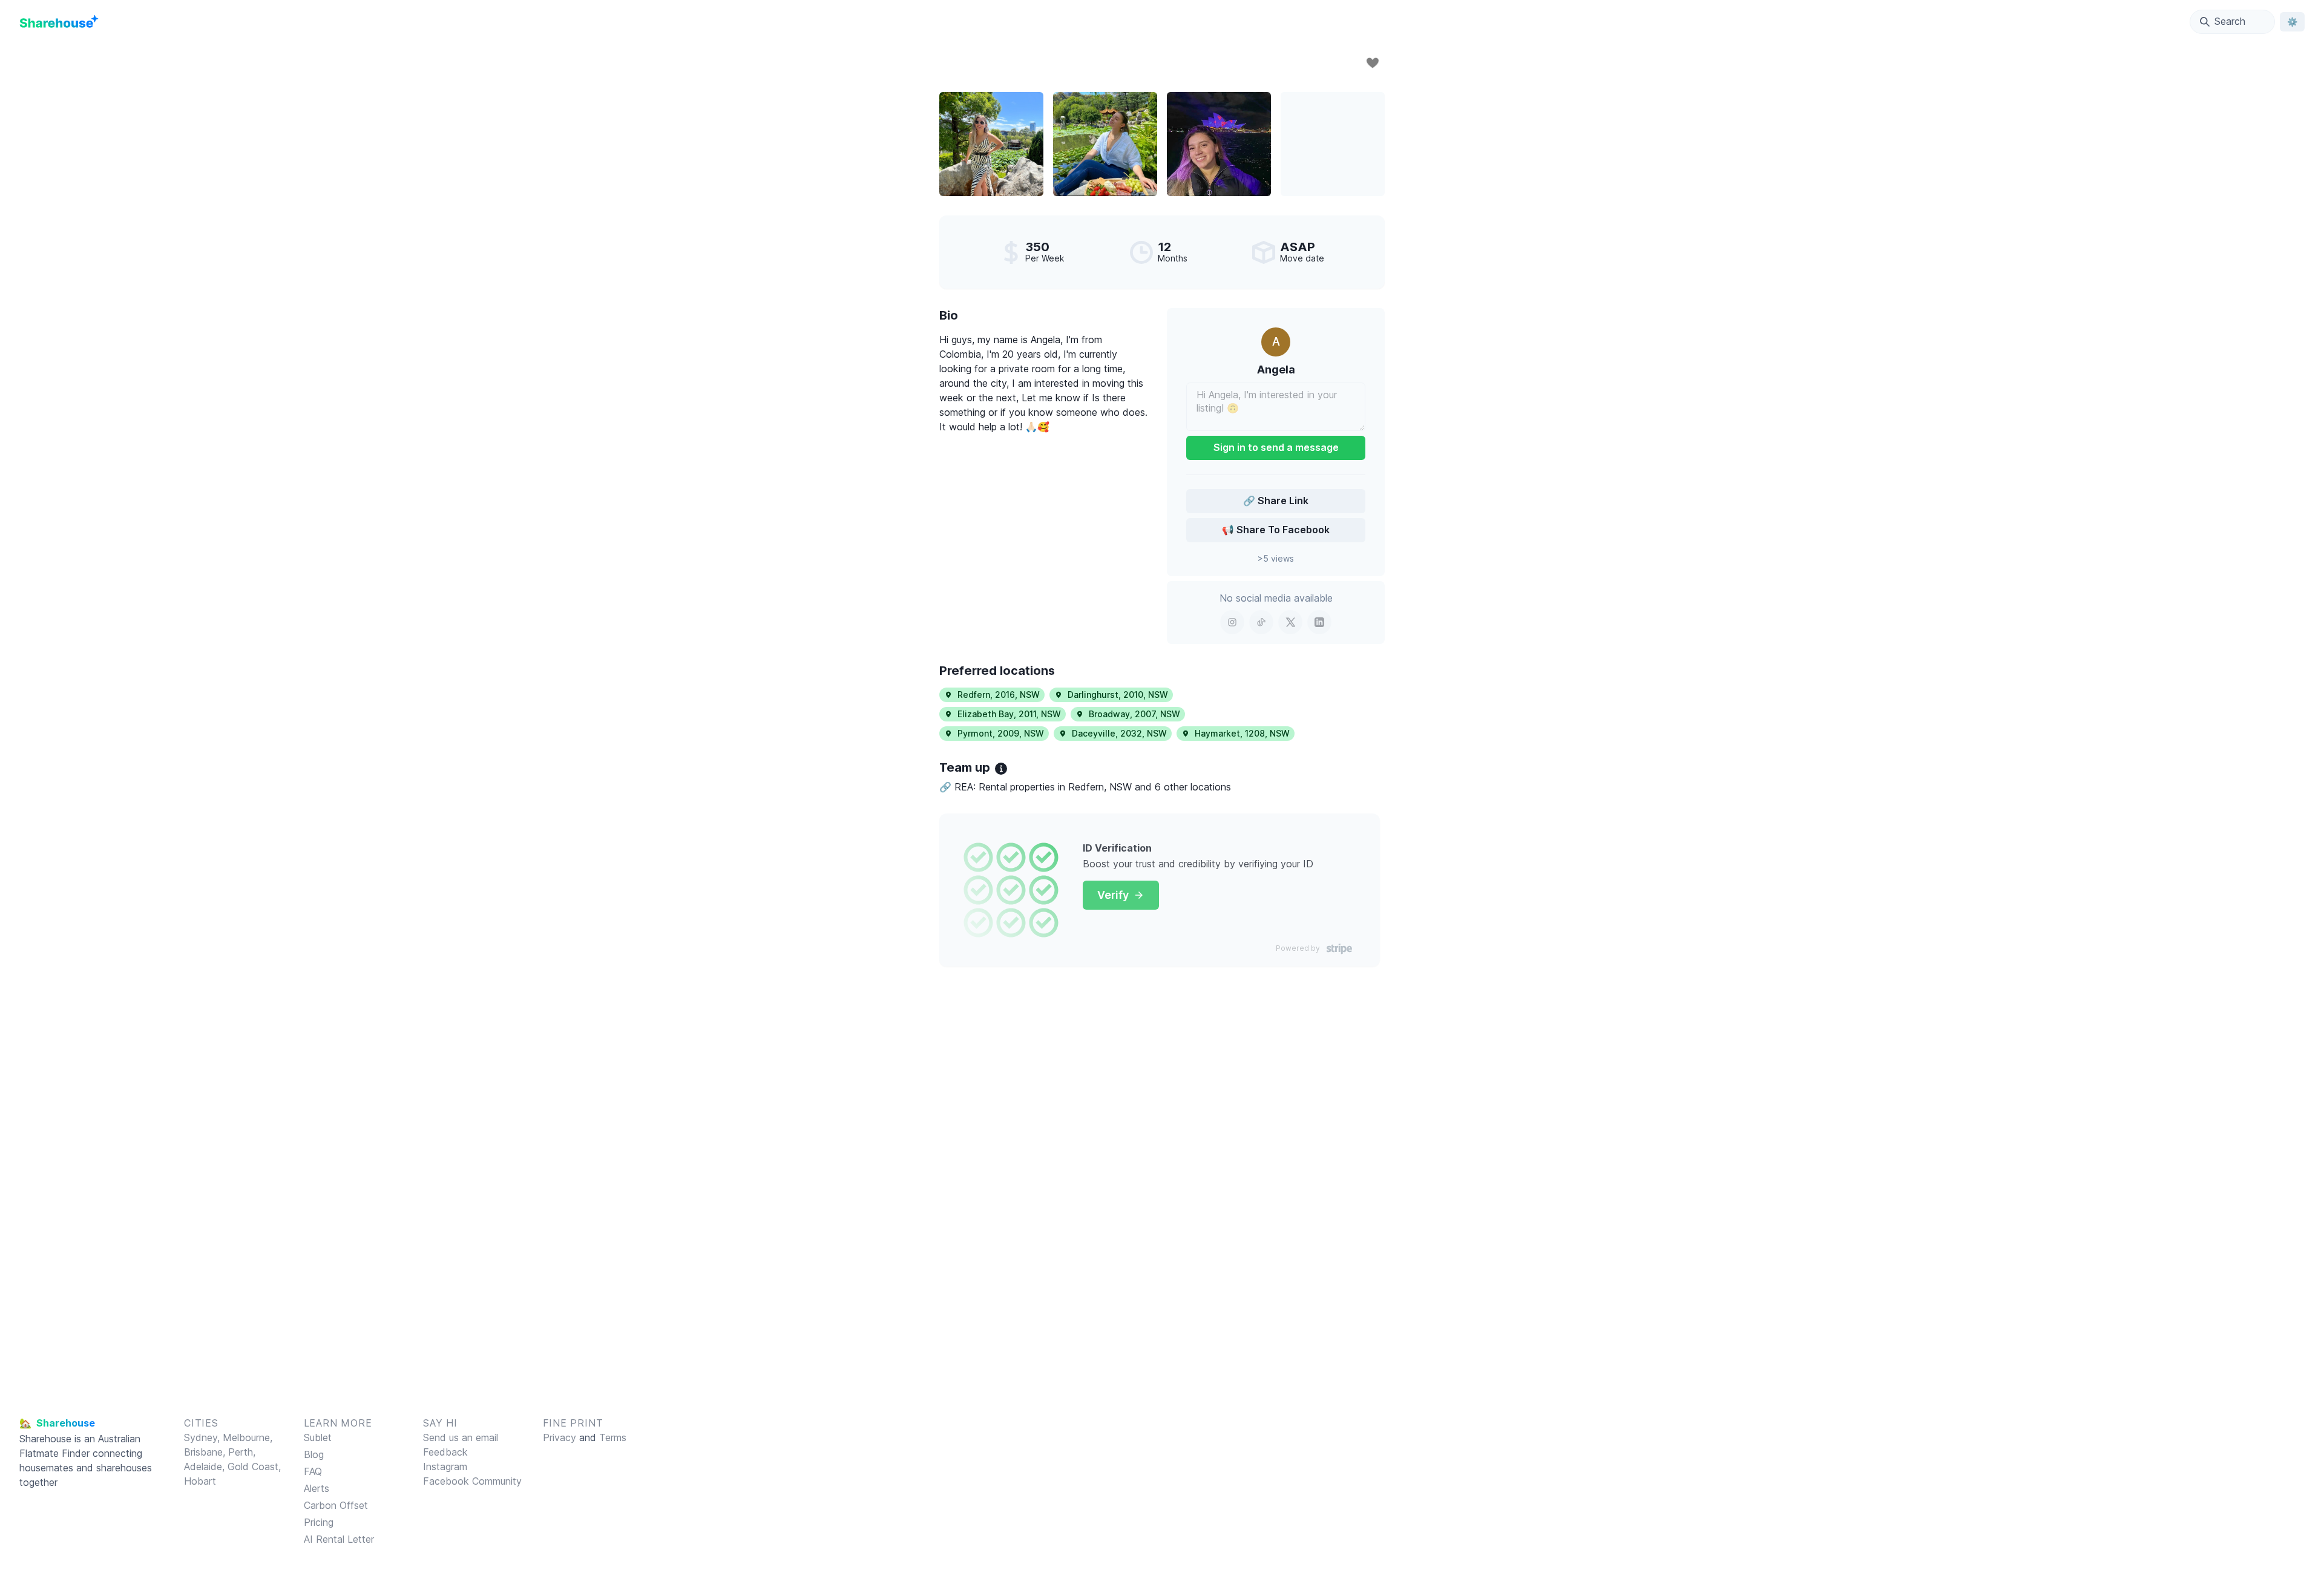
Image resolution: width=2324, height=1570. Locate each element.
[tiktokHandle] (1261, 622)
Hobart (200, 1481)
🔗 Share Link (1276, 501)
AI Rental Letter (339, 1539)
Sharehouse (45, 1439)
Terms (613, 1437)
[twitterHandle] (1290, 622)
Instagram (445, 1467)
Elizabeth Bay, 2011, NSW (1009, 714)
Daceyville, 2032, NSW (1119, 733)
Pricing (319, 1522)
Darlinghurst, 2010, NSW (1118, 695)
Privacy (560, 1437)
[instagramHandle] (1232, 622)
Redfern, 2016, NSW (999, 695)
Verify (1113, 895)
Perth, (242, 1452)
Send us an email (461, 1437)
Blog (314, 1454)
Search (2230, 21)
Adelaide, (206, 1467)
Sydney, (203, 1437)
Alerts (317, 1488)
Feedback (445, 1452)
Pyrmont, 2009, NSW (1001, 733)
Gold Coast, (254, 1467)
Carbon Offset (336, 1505)
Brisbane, (206, 1452)
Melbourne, (248, 1437)
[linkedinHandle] (1319, 622)
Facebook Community (472, 1481)
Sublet (318, 1437)
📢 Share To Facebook (1276, 530)
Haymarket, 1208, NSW (1242, 733)
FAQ (313, 1471)
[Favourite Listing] (1373, 63)
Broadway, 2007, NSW (1134, 714)
